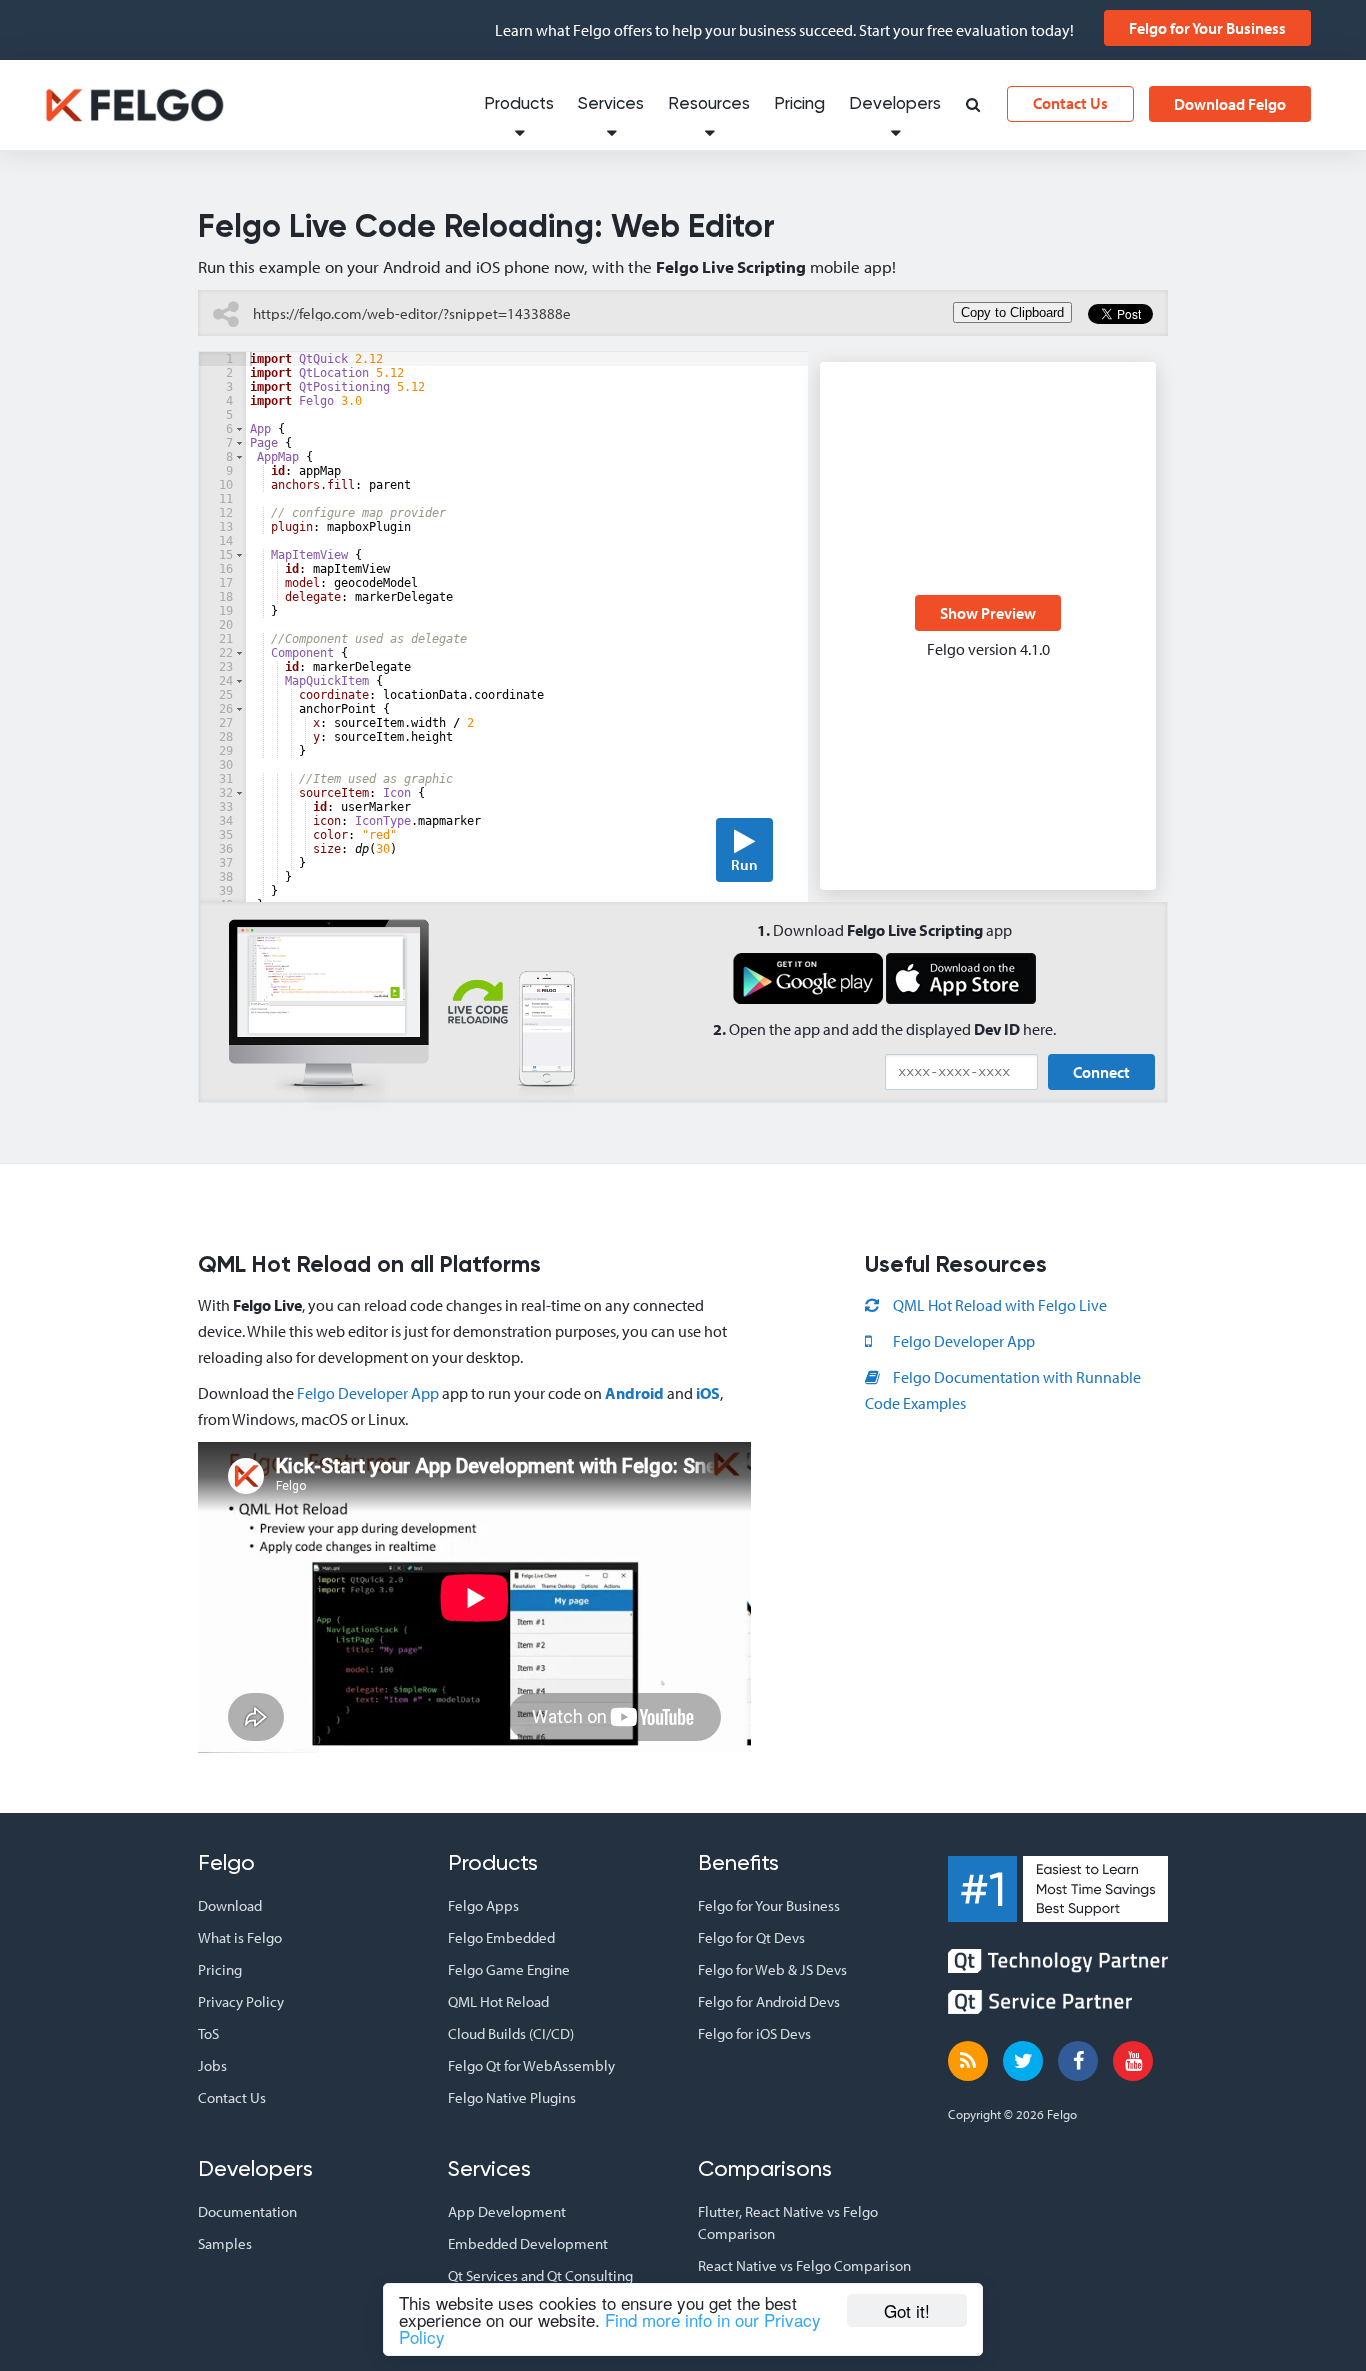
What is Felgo (240, 1937)
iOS (708, 1393)
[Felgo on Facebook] (1078, 2061)
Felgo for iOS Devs (754, 2033)
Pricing (799, 104)
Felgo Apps (483, 1905)
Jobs (212, 2065)
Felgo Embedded (501, 1937)
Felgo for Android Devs (769, 2001)
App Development (507, 2211)
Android (634, 1393)
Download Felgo (1230, 104)
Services (611, 104)
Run (744, 864)
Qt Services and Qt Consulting (540, 2275)
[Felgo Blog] (968, 2061)
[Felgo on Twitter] (1023, 2061)
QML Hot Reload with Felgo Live (998, 1305)
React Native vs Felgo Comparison (804, 2265)
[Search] (972, 106)
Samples (225, 2243)
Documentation (247, 2211)
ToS (208, 2033)
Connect (1101, 1072)
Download (230, 1905)
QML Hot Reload (498, 2001)
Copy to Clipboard (1012, 312)
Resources (709, 104)
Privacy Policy (241, 2001)
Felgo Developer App (368, 1393)
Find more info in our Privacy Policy (610, 2328)
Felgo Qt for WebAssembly (531, 2065)
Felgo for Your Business (1207, 28)
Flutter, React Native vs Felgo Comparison (788, 2222)
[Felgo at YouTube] (1133, 2061)
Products (519, 104)
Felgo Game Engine (509, 1969)
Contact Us (1070, 103)
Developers (895, 104)
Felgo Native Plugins (512, 2097)
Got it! (907, 2310)
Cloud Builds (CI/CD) (511, 2033)
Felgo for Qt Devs (751, 1937)
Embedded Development (528, 2243)
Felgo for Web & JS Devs (772, 1969)
